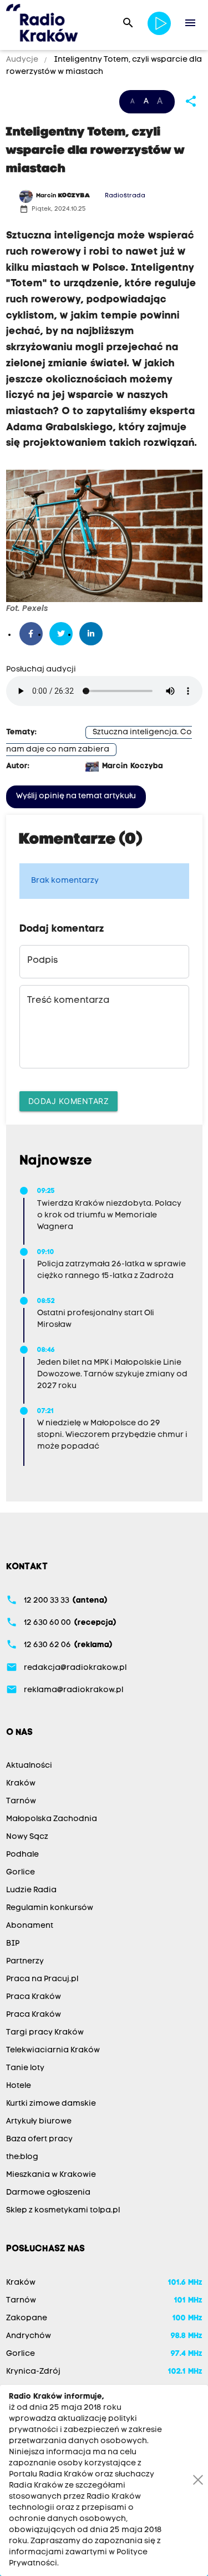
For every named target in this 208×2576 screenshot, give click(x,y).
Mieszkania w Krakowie (51, 2175)
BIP (13, 1944)
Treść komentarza (68, 1001)
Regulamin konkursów (50, 1908)
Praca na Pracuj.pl (42, 1979)
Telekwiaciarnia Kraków (53, 2050)
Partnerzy (25, 1961)
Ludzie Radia (31, 1890)
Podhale (22, 1855)
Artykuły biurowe (39, 2122)
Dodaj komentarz (69, 1101)
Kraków (21, 1784)
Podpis (42, 961)
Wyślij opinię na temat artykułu (76, 796)
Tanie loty (25, 2068)
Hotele (19, 2086)
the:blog (22, 2157)
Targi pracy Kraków (45, 2033)
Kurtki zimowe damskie (51, 2104)
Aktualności (29, 1766)
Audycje (23, 60)
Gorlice (21, 1873)
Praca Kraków (34, 1997)
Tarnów (21, 1801)
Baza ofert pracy (39, 2139)
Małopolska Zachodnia (52, 1819)
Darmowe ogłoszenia (48, 2193)
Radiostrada (125, 196)
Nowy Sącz (27, 1837)
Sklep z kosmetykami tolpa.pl (63, 2211)
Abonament (30, 1926)
